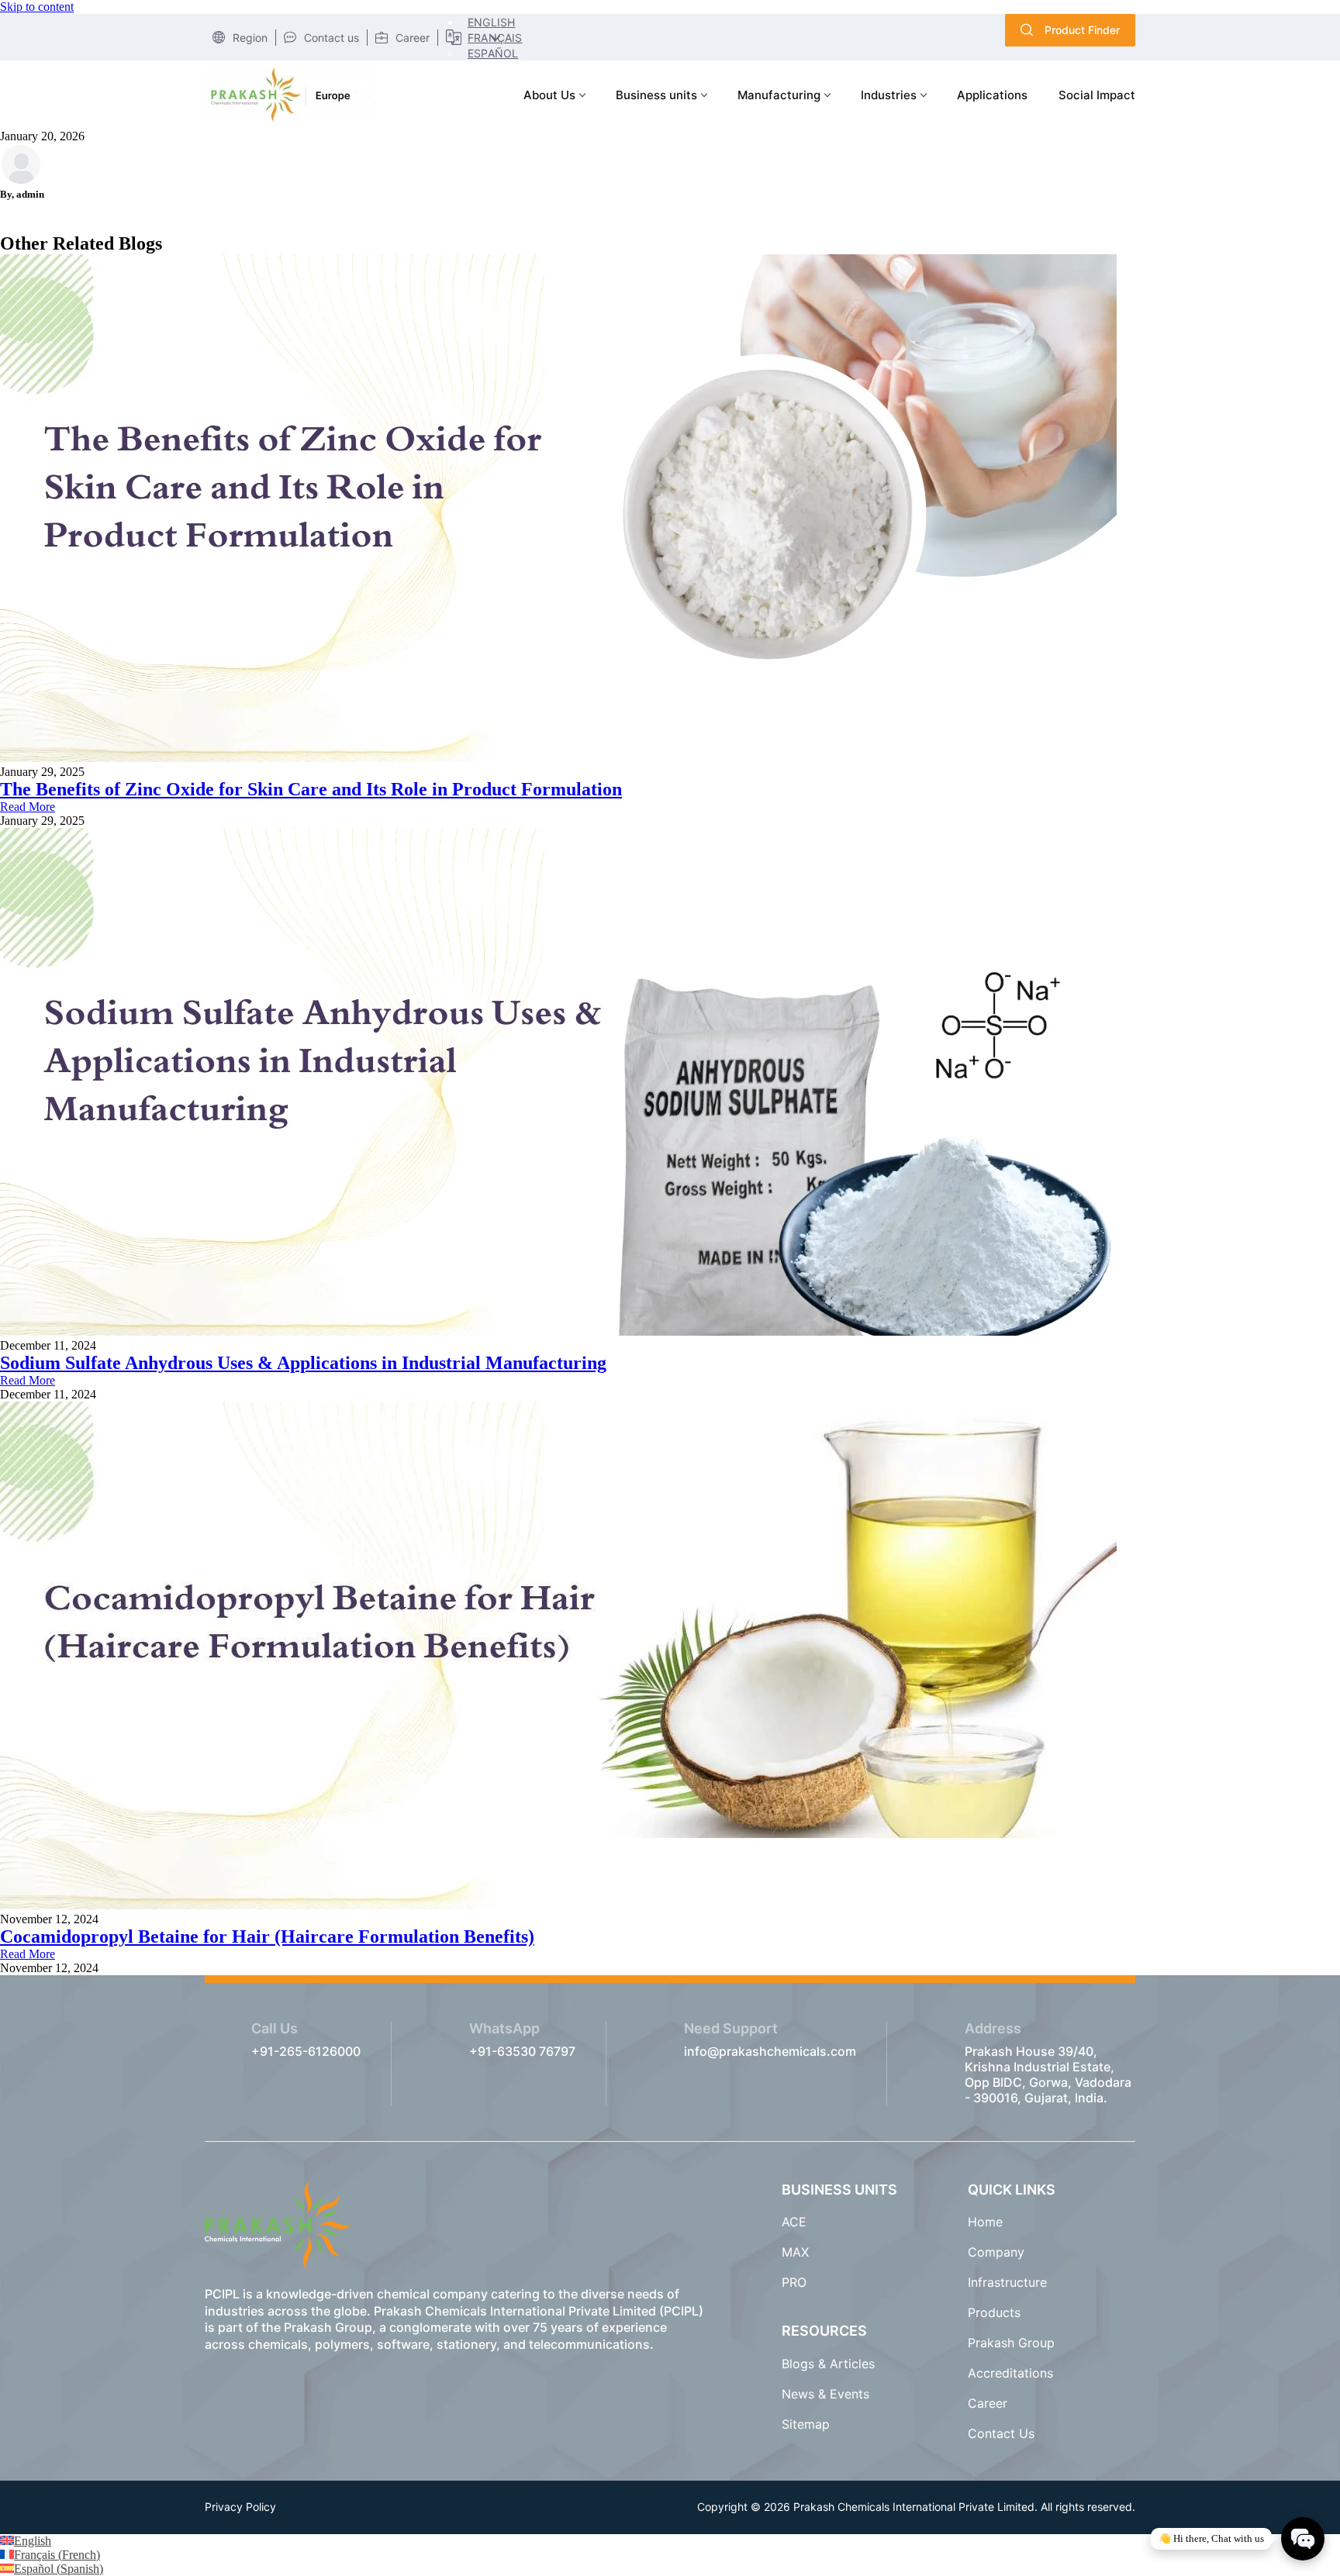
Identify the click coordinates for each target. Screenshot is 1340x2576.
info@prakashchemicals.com (770, 2051)
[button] (488, 22)
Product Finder (1082, 30)
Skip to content (37, 7)
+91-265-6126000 (306, 2051)
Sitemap (806, 2424)
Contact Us (1001, 2433)
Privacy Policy (240, 2507)
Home (985, 2222)
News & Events (825, 2394)
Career (988, 2403)
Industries (889, 95)
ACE (794, 2222)
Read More (28, 807)
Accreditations (1010, 2373)
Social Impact (1097, 95)
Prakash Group (1011, 2343)
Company (996, 2252)
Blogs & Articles (830, 2364)
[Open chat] (1303, 2539)
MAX (795, 2252)
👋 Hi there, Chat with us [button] (1211, 2538)
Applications (992, 95)
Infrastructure (1007, 2282)
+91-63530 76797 (522, 2051)
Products (994, 2312)
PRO (794, 2282)
